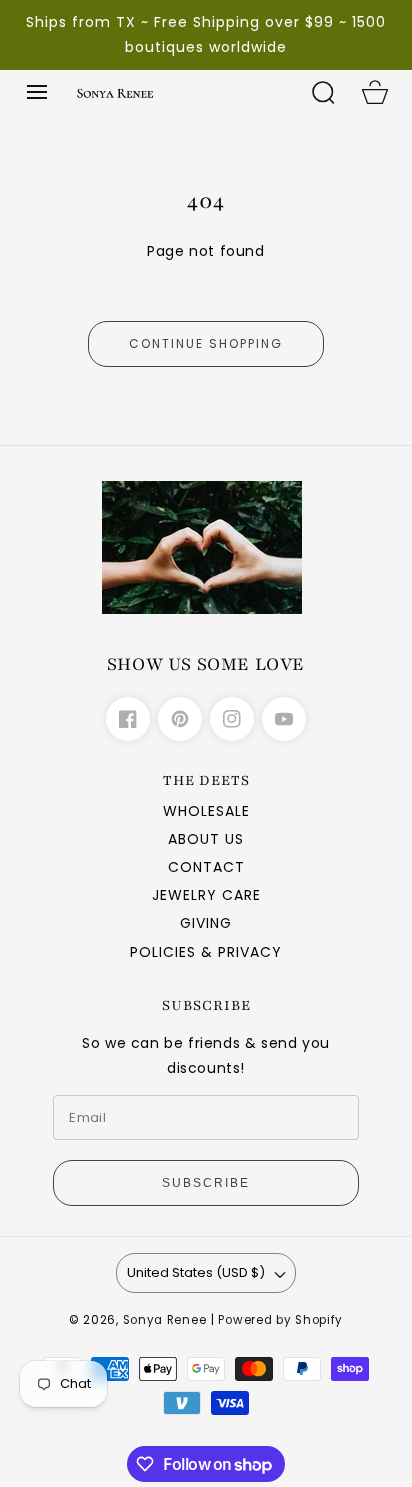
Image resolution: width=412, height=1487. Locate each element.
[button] (37, 92)
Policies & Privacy (206, 952)
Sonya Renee (165, 1320)
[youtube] (284, 719)
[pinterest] (180, 719)
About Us (206, 839)
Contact (206, 867)
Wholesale (206, 811)
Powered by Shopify (280, 1320)
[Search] (323, 92)
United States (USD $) (196, 1272)
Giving (206, 923)
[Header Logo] (182, 92)
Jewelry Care (206, 895)
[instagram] (232, 719)
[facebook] (128, 719)
